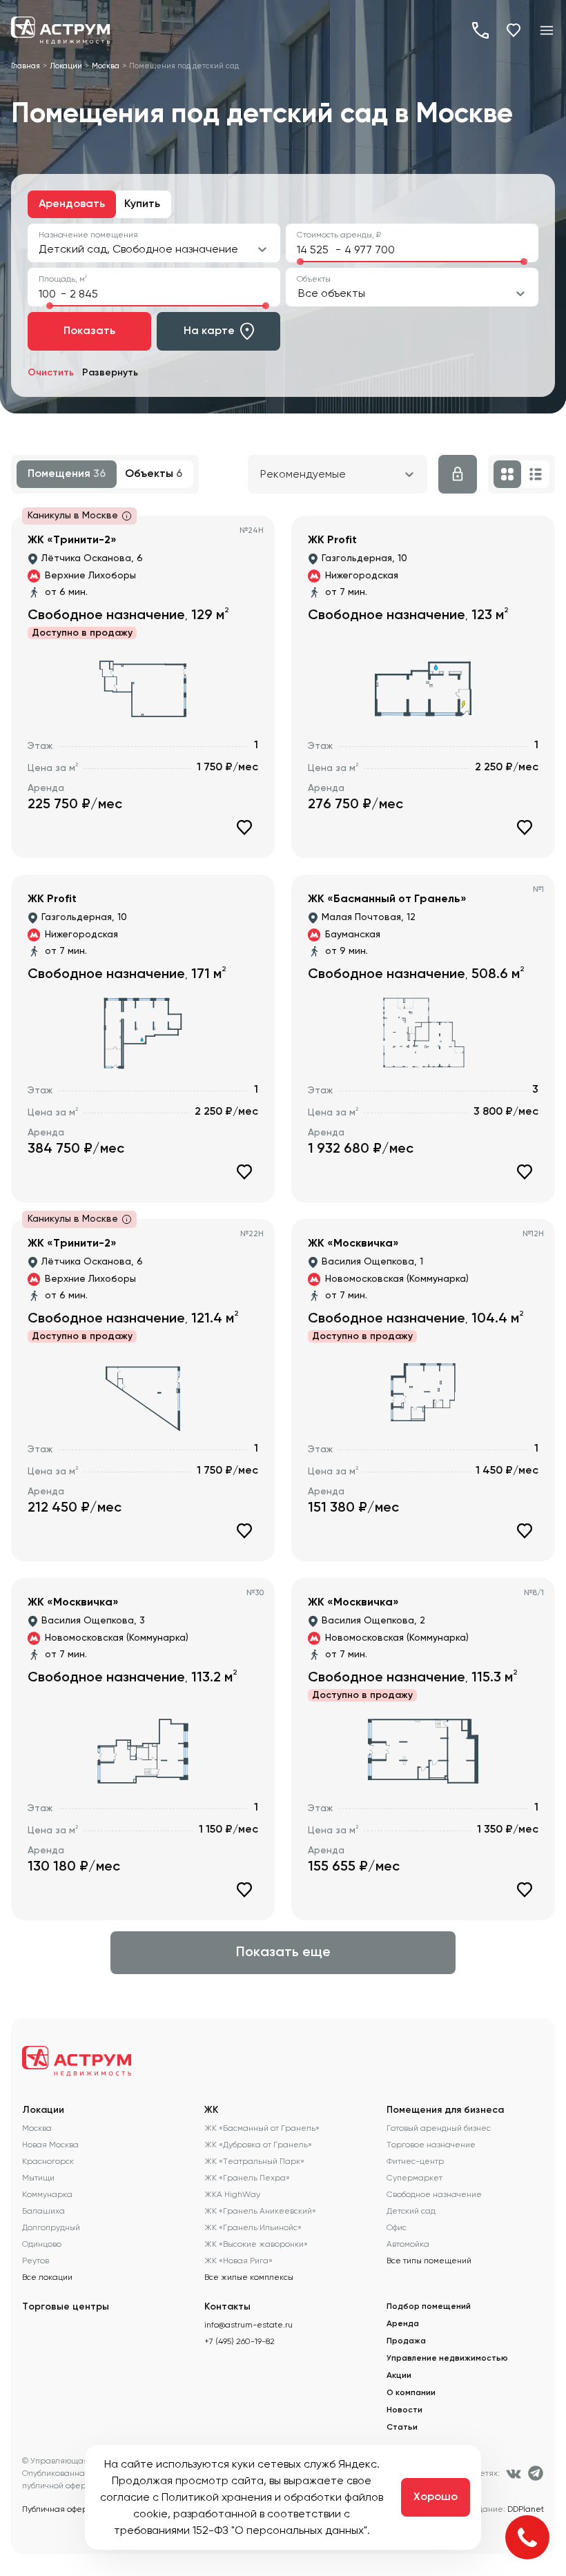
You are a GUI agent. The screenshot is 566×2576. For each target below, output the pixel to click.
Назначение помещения (88, 235)
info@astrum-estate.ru (248, 2325)
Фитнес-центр (415, 2161)
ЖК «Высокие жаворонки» (256, 2244)
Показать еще (283, 1953)
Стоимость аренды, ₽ (339, 235)
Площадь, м (63, 279)
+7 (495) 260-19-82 (480, 30)
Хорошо (436, 2497)
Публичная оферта (59, 2509)
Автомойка (408, 2244)
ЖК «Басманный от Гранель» (262, 2128)
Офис (397, 2227)
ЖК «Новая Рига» (238, 2261)
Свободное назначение (434, 2194)
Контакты (227, 2307)
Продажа (406, 2341)
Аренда (403, 2324)
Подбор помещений (429, 2307)
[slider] (300, 262)
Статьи (402, 2428)
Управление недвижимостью (447, 2359)
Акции (399, 2376)
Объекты (314, 279)
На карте (209, 331)
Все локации (47, 2277)
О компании (411, 2393)
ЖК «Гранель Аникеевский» (260, 2211)
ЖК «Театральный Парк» (254, 2161)
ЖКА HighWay (232, 2194)
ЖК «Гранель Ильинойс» (253, 2227)
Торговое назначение (431, 2145)
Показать (89, 331)
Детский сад (411, 2211)
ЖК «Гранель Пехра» (247, 2178)
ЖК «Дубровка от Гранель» (258, 2145)
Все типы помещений (429, 2261)
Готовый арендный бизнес (439, 2128)
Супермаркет (414, 2178)
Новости (404, 2410)
